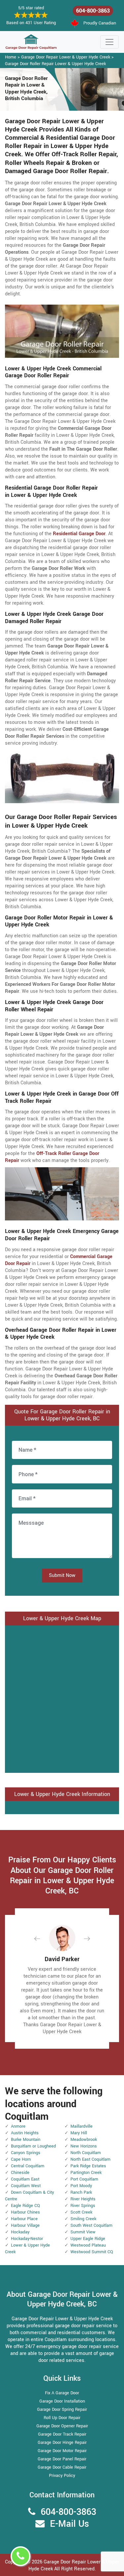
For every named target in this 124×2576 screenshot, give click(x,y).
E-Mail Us (69, 2524)
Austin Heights (25, 2133)
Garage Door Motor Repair (62, 2451)
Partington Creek (86, 2173)
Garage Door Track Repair (62, 2434)
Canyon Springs (26, 2153)
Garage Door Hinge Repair (62, 2443)
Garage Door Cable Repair (62, 2467)
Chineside (20, 2173)
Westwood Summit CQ (92, 2252)
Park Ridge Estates (88, 2166)
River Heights (83, 2199)
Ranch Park (81, 2192)
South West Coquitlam (91, 2225)
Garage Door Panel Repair (62, 2459)
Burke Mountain (26, 2140)
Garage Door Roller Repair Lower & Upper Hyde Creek (55, 64)
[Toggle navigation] (109, 42)
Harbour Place (24, 2219)
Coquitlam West (26, 2186)
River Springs (83, 2206)
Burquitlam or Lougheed (33, 2146)
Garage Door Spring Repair (62, 2409)
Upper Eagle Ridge (88, 2239)
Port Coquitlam (84, 2179)
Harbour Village (25, 2225)
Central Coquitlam (28, 2166)
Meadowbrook (84, 2140)
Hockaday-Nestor (27, 2239)
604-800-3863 (93, 11)
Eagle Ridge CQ (25, 2206)
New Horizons (84, 2146)
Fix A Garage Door (62, 2393)
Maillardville (82, 2126)
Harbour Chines (25, 2212)
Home (11, 57)
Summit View (83, 2232)
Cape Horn (21, 2159)
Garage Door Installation (62, 2401)
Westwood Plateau (88, 2245)
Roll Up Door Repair (62, 2418)
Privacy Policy (62, 2476)
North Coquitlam (86, 2153)
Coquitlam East (25, 2179)
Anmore (18, 2126)
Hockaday (20, 2232)
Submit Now (62, 1575)
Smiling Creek (83, 2219)
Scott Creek (81, 2212)
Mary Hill (79, 2133)
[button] (42, 1939)
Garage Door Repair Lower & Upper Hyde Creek (66, 57)
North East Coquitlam (90, 2159)
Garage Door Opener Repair (62, 2426)
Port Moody (81, 2186)
